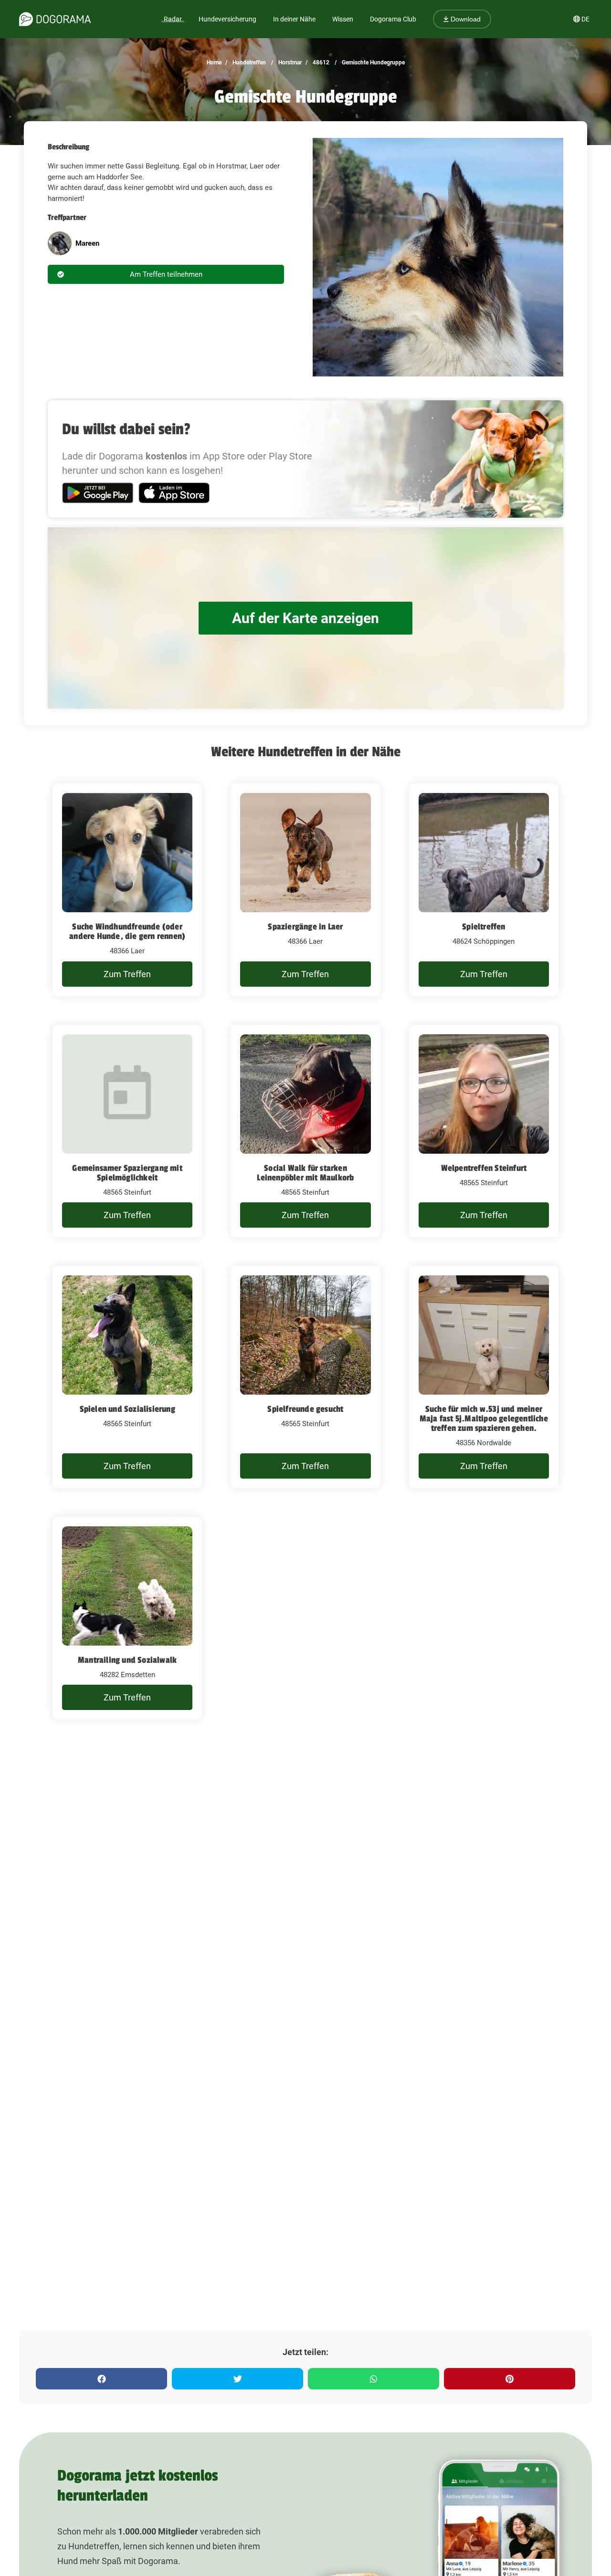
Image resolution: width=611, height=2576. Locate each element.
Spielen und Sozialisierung (127, 1409)
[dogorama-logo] (55, 19)
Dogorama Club (393, 19)
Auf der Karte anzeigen (305, 618)
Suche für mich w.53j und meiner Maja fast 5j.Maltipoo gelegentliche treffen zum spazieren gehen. (484, 1418)
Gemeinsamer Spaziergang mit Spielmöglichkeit (127, 1173)
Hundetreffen (248, 63)
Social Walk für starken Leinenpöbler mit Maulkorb (305, 1173)
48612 (320, 63)
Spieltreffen (484, 927)
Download (465, 19)
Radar (173, 19)
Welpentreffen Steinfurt (484, 1168)
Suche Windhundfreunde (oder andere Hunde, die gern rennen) (127, 931)
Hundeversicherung (227, 19)
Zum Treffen (127, 974)
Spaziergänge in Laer (305, 927)
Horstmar (289, 63)
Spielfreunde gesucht (305, 1409)
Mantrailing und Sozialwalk (127, 1660)
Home (214, 63)
